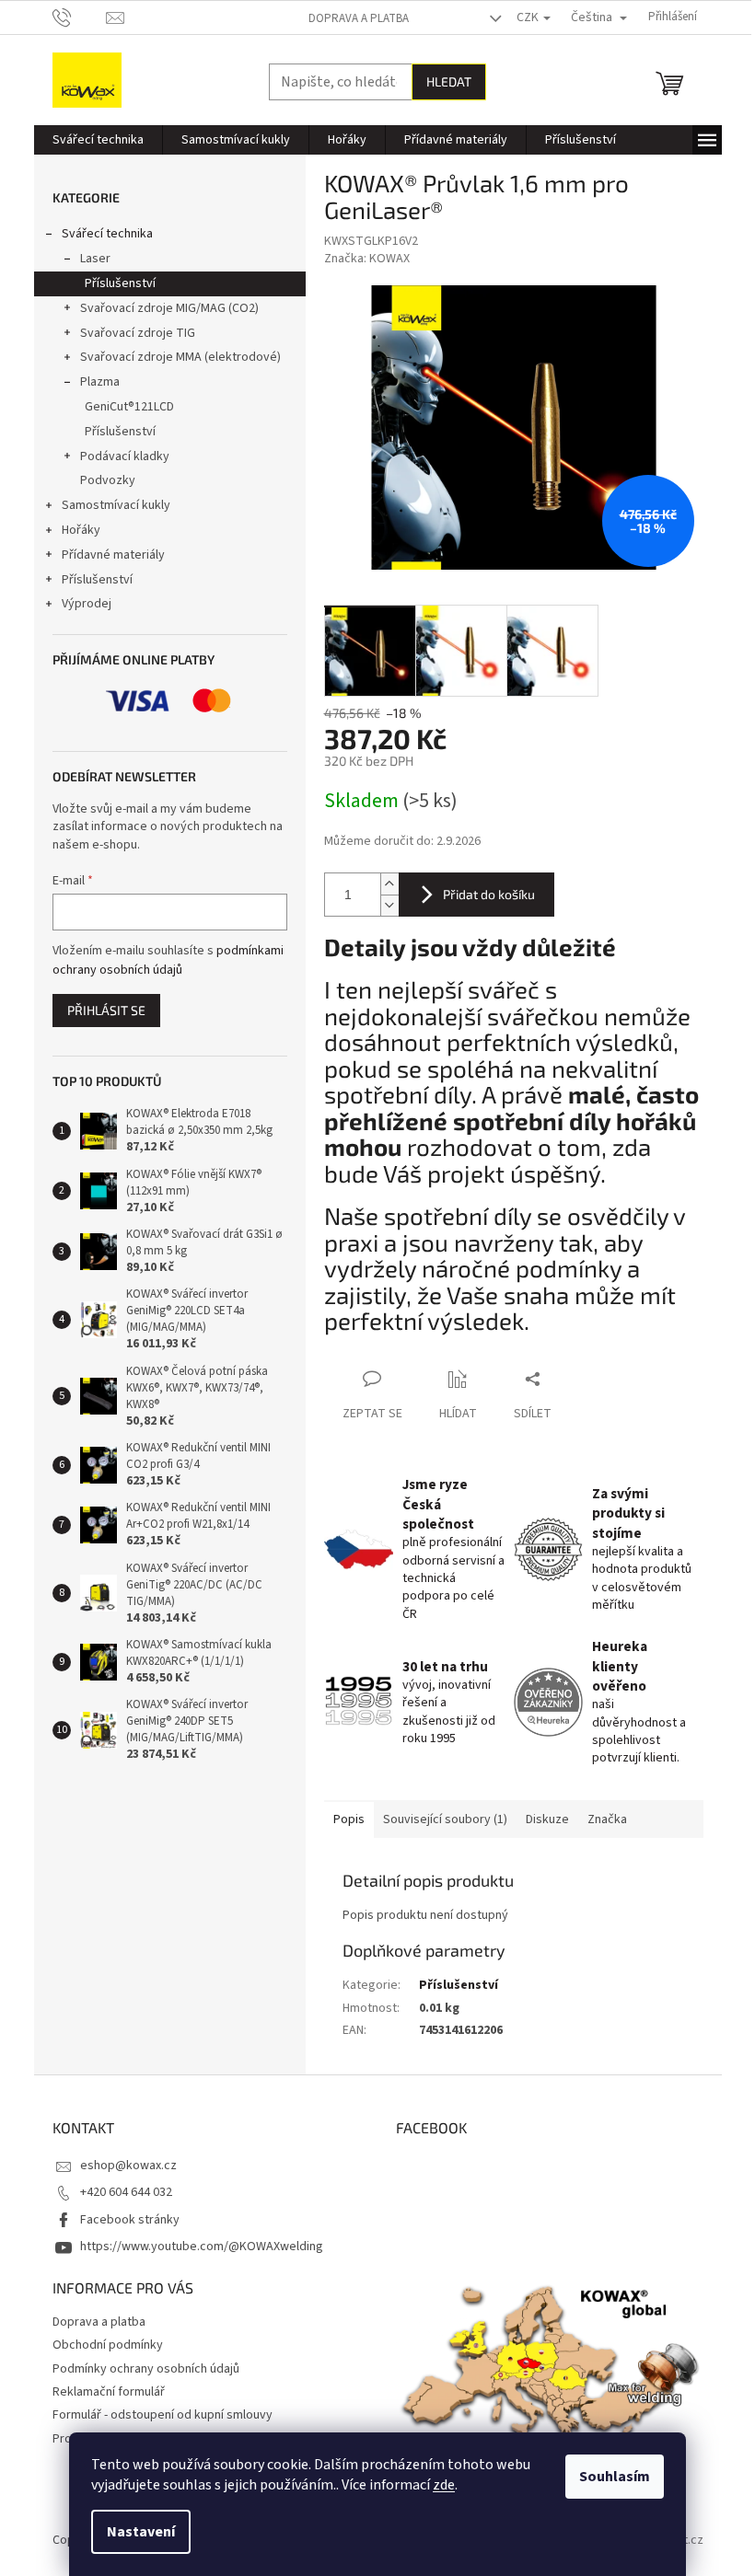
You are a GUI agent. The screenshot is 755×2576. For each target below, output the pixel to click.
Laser (95, 259)
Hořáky (81, 530)
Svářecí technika (107, 234)
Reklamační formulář (109, 2392)
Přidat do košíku (489, 894)
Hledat (449, 81)
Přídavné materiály (113, 555)
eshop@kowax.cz (128, 2166)
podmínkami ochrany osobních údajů (168, 960)
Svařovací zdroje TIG (138, 333)
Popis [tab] (349, 1819)
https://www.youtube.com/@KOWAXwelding (202, 2247)
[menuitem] (98, 140)
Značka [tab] (607, 1819)
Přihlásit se (106, 1010)
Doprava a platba (359, 18)
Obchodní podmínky (108, 2345)
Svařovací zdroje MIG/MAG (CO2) (169, 308)
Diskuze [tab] (547, 1819)
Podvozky (108, 480)
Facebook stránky (130, 2220)
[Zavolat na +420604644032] (80, 17)
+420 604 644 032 (126, 2192)
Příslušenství (120, 283)
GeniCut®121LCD (129, 407)
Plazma (100, 382)
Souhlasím (615, 2477)
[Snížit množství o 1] (389, 905)
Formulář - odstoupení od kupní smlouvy (163, 2415)
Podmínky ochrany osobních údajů (146, 2369)
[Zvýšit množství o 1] (389, 884)
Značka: (367, 259)
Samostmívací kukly (116, 505)
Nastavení (141, 2532)
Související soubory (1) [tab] (445, 1819)
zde (444, 2485)
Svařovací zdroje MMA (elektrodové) (180, 357)
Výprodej (87, 604)
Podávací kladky (125, 456)
